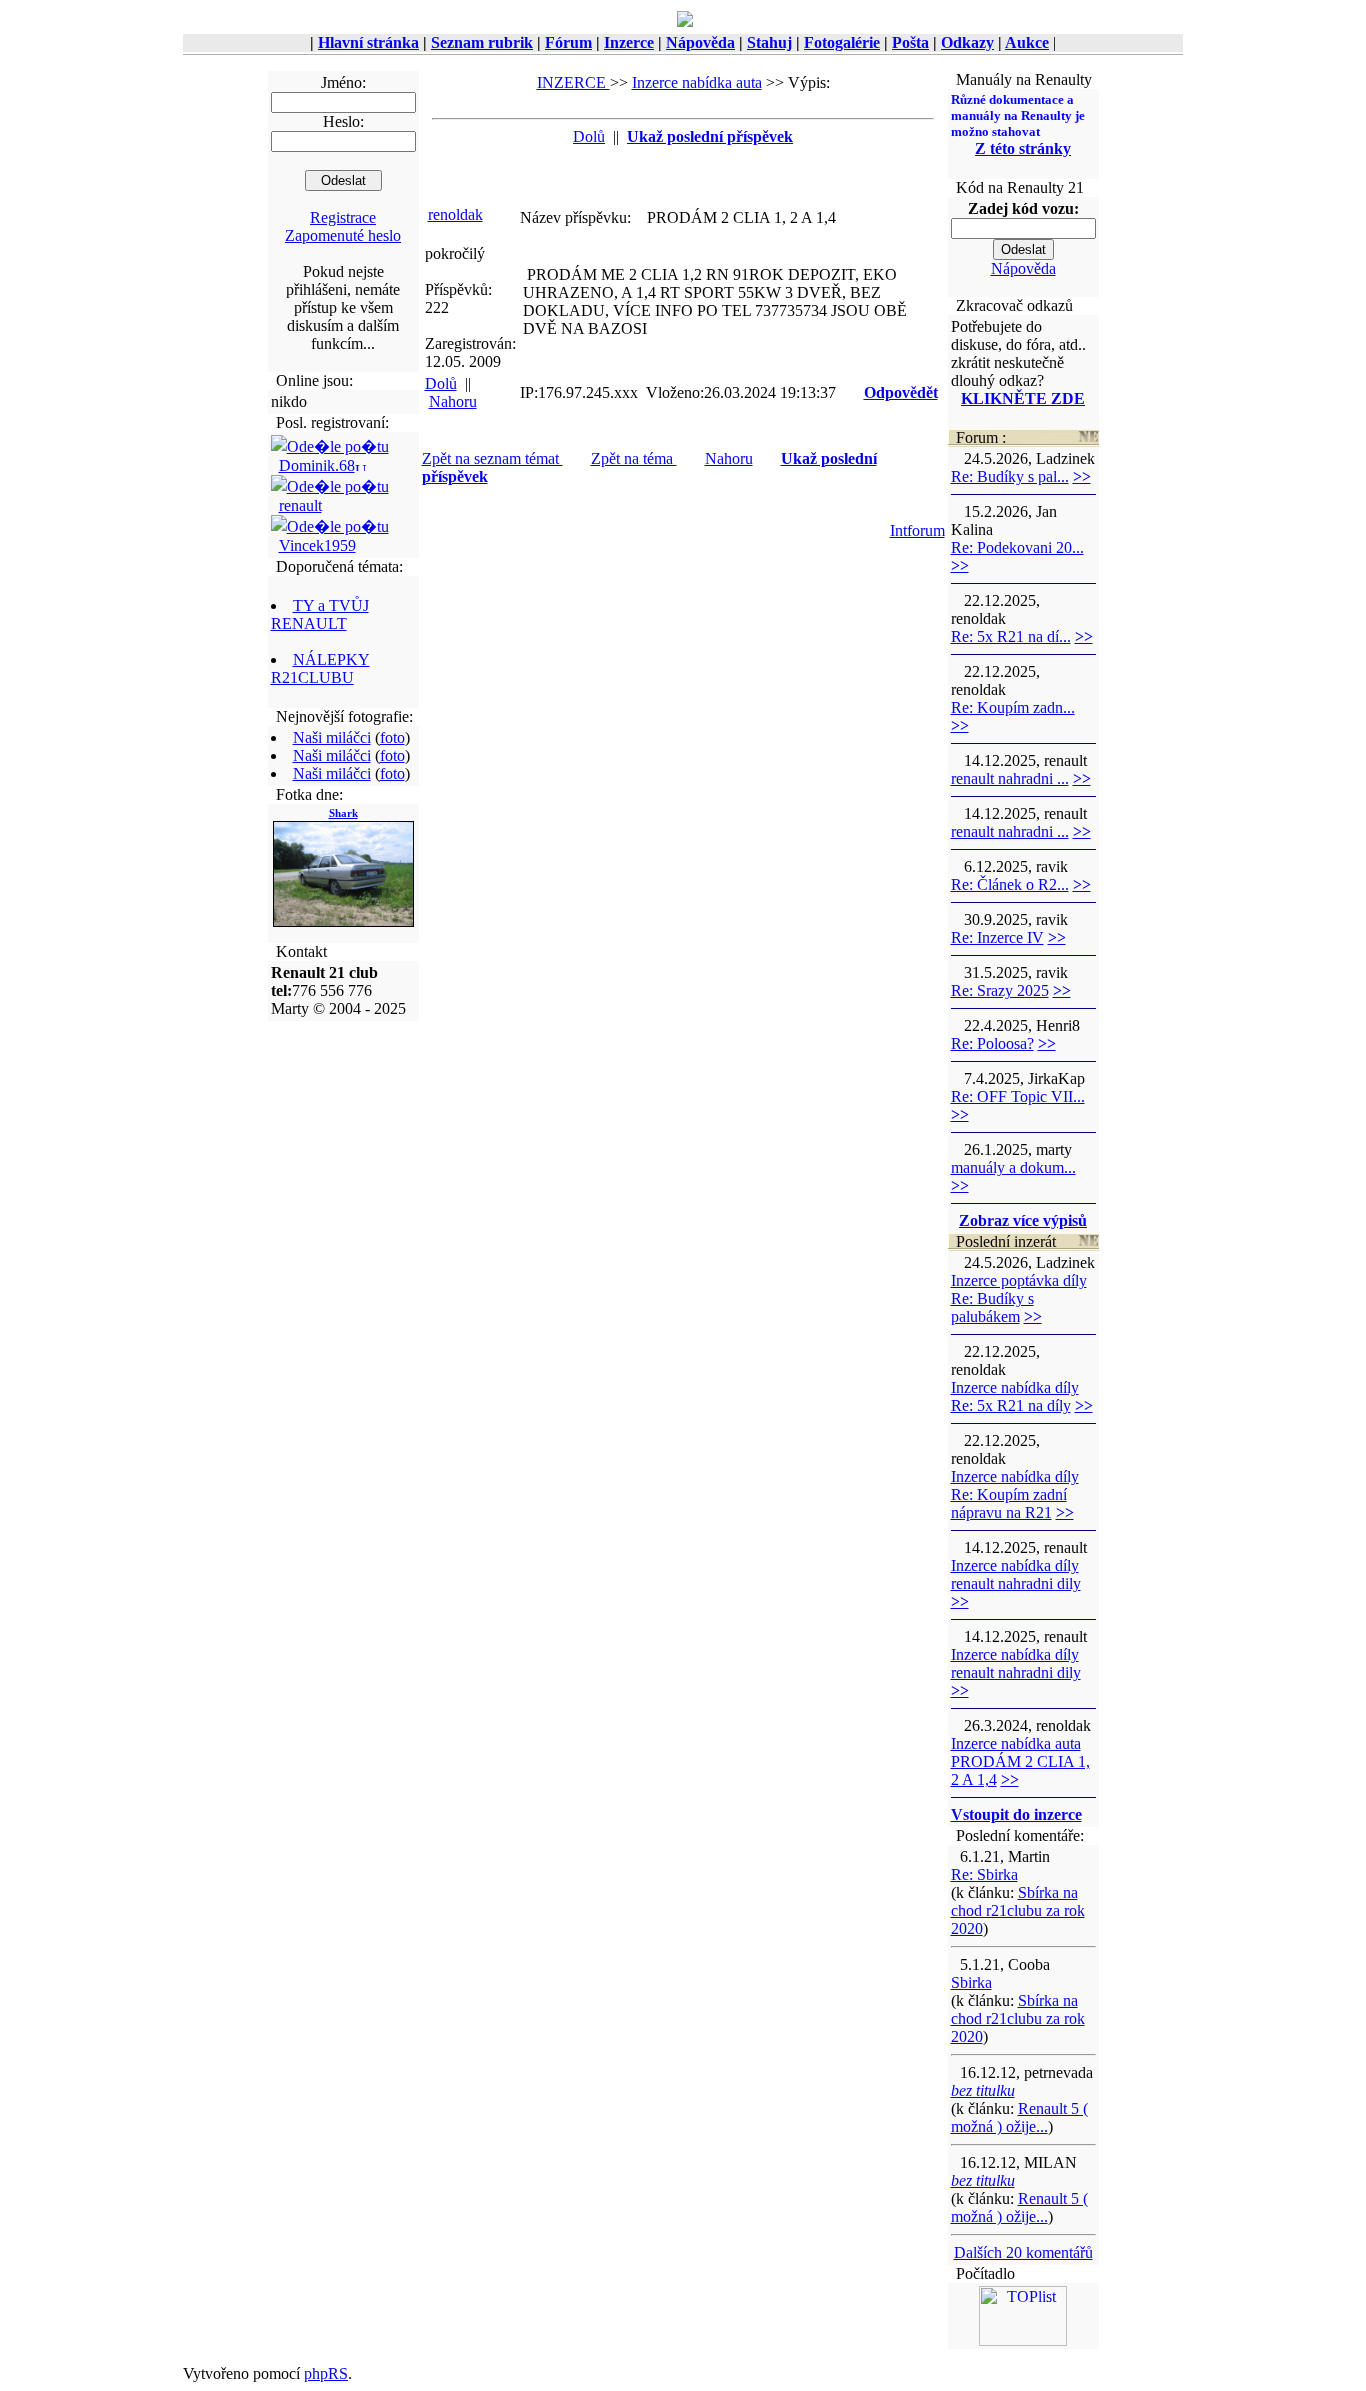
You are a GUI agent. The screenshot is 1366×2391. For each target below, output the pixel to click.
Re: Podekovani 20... (1017, 547)
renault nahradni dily (1016, 1583)
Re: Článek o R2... (1010, 884)
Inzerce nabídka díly (1015, 1387)
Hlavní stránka (368, 42)
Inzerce (629, 42)
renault (300, 505)
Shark (343, 813)
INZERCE (573, 82)
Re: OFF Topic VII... (1018, 1096)
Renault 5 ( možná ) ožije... (1019, 2117)
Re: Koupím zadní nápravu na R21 (1009, 1503)
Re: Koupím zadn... (1013, 707)
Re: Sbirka (984, 1874)
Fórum (568, 42)
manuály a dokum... (1013, 1167)
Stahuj (769, 42)
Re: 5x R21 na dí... (1011, 636)
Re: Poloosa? (992, 1043)
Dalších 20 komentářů (1023, 2252)
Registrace (343, 217)
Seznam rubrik (482, 42)
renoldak (455, 214)
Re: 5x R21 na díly (1011, 1405)
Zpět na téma (634, 458)
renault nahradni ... (1010, 778)
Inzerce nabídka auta (697, 82)
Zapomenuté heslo (343, 235)
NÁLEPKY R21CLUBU (320, 668)
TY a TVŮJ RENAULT (320, 614)
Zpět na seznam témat (492, 458)
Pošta (910, 42)
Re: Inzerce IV (997, 937)
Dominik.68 (317, 465)
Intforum (917, 530)
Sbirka (971, 1982)
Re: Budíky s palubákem (992, 1307)
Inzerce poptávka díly (1019, 1280)
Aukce (1027, 42)
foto (392, 737)
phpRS (326, 2373)
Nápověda (700, 42)
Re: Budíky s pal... (1010, 476)
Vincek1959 (317, 545)
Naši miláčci (332, 737)
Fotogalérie (842, 42)
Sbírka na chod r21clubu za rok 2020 (1018, 1910)
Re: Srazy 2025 (1000, 990)
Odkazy (967, 42)
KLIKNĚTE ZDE (1023, 398)
